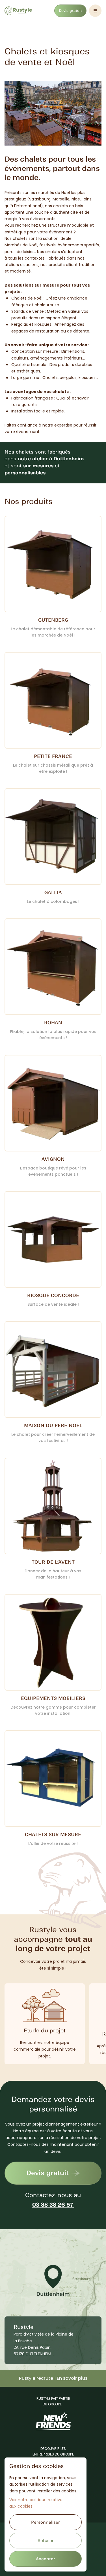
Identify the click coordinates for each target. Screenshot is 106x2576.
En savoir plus (72, 2378)
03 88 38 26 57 (53, 2205)
